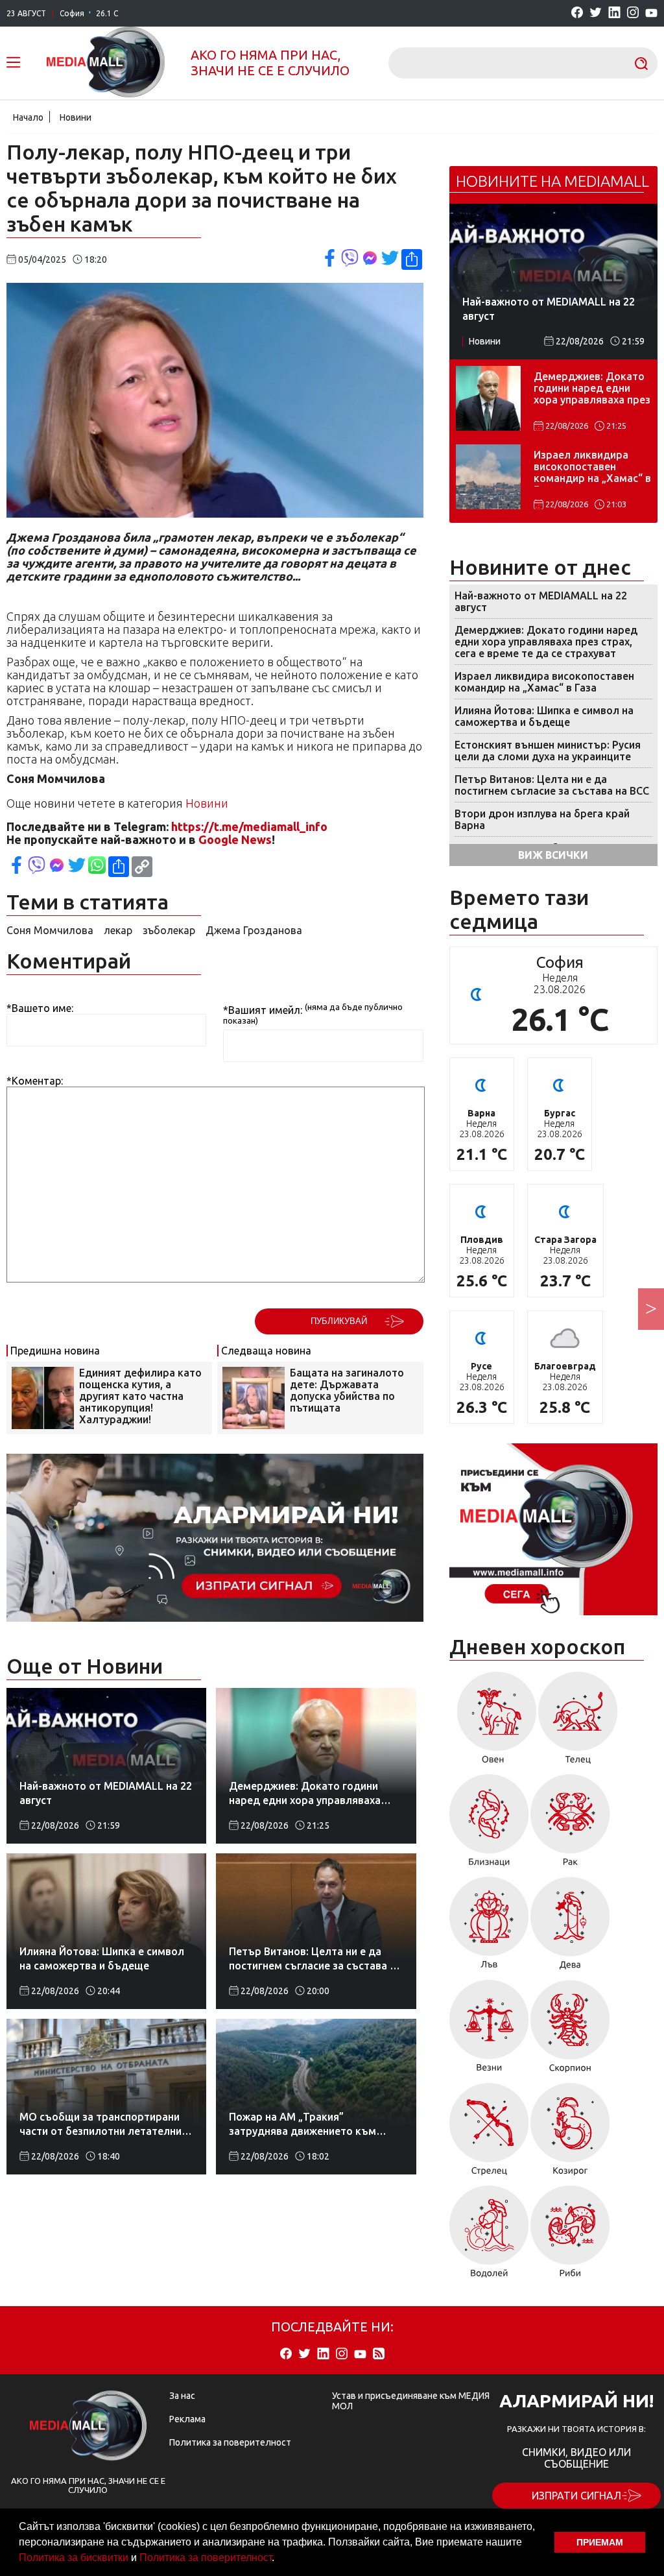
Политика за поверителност (206, 2558)
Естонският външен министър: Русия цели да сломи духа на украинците (548, 751)
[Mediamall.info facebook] (577, 13)
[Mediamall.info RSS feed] (379, 2354)
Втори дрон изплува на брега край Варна (542, 819)
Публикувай (339, 1321)
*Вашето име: (40, 1008)
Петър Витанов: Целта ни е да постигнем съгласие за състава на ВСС (552, 785)
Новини (76, 117)
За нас (182, 2396)
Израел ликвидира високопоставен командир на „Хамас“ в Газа (592, 468)
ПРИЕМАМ (600, 2542)
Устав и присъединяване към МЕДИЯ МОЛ (411, 2401)
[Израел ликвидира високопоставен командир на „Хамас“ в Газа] (488, 477)
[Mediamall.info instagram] (633, 13)
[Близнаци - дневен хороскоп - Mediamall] (489, 1825)
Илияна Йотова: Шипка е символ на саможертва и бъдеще (544, 716)
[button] (279, 2559)
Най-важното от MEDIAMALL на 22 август (541, 601)
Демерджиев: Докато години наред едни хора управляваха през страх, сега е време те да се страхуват (592, 389)
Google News (235, 839)
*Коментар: (35, 1081)
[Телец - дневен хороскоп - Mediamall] (578, 1722)
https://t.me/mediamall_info (249, 826)
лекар (118, 930)
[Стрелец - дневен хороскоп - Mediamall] (489, 2134)
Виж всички (553, 855)
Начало (28, 117)
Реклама (187, 2419)
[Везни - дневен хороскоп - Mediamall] (489, 2031)
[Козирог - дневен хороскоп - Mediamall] (570, 2134)
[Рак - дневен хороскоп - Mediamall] (570, 1825)
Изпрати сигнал (576, 2496)
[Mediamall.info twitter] (596, 13)
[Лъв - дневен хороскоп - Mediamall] (489, 1928)
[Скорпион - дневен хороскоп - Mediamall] (570, 2031)
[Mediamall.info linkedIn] (614, 13)
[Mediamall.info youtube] (651, 14)
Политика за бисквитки (74, 2558)
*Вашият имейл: (263, 1010)
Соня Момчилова (50, 930)
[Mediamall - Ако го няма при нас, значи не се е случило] (106, 63)
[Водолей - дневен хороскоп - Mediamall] (489, 2236)
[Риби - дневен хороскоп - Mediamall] (570, 2236)
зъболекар (169, 930)
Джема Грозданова (254, 930)
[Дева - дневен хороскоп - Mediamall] (570, 1928)
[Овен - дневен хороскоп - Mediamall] (493, 1722)
